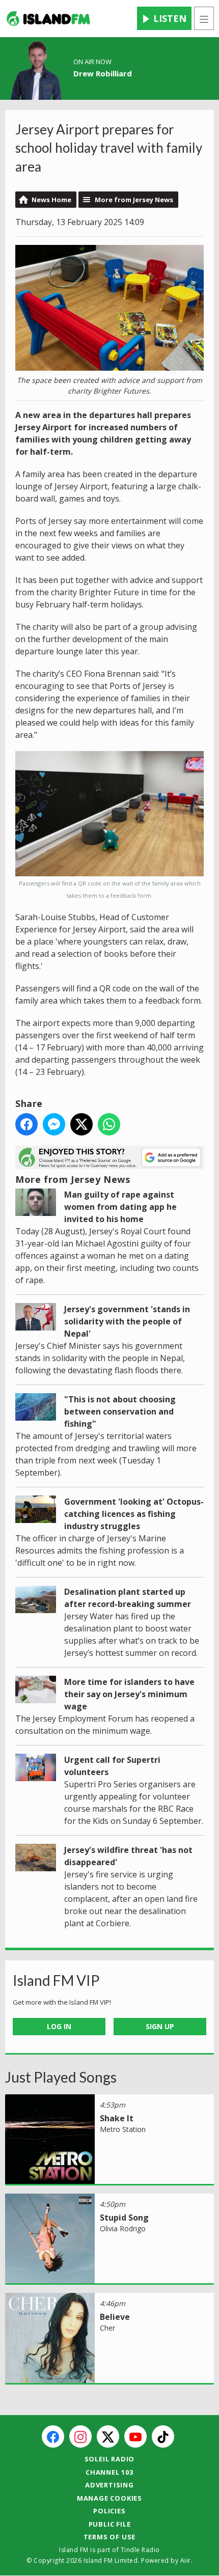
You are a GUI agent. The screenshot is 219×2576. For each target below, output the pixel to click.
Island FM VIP (56, 1980)
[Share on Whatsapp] (109, 1124)
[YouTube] (135, 2436)
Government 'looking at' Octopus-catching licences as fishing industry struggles (134, 1514)
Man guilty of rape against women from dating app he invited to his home (120, 1207)
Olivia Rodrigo (123, 2228)
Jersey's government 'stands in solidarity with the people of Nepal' (127, 1321)
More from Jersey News (134, 200)
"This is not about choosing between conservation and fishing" (120, 1411)
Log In (59, 2026)
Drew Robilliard (103, 73)
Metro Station (123, 2129)
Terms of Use (110, 2537)
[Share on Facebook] (26, 1124)
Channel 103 (109, 2472)
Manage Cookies (109, 2498)
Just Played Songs (61, 2077)
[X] (108, 2436)
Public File (110, 2524)
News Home (51, 200)
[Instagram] (80, 2436)
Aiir (186, 2560)
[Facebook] (53, 2436)
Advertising (109, 2485)
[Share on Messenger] (54, 1124)
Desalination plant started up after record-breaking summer (128, 1598)
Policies (109, 2511)
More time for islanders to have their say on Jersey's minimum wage (129, 1694)
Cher (107, 2328)
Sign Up (160, 2026)
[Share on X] (81, 1124)
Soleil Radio (110, 2459)
